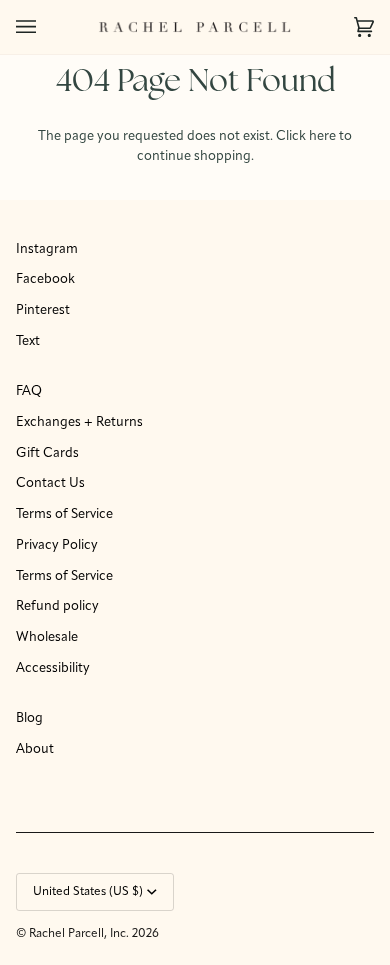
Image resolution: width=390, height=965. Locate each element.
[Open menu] (46, 27)
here (322, 136)
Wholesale (47, 637)
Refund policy (57, 606)
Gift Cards (47, 453)
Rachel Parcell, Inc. (80, 934)
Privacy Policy (57, 545)
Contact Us (50, 483)
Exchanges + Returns (79, 422)
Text (28, 341)
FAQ (29, 391)
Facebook (45, 279)
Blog (29, 718)
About (35, 749)
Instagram (47, 249)
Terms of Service (64, 514)
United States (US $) (88, 892)
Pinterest (43, 310)
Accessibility (53, 668)
